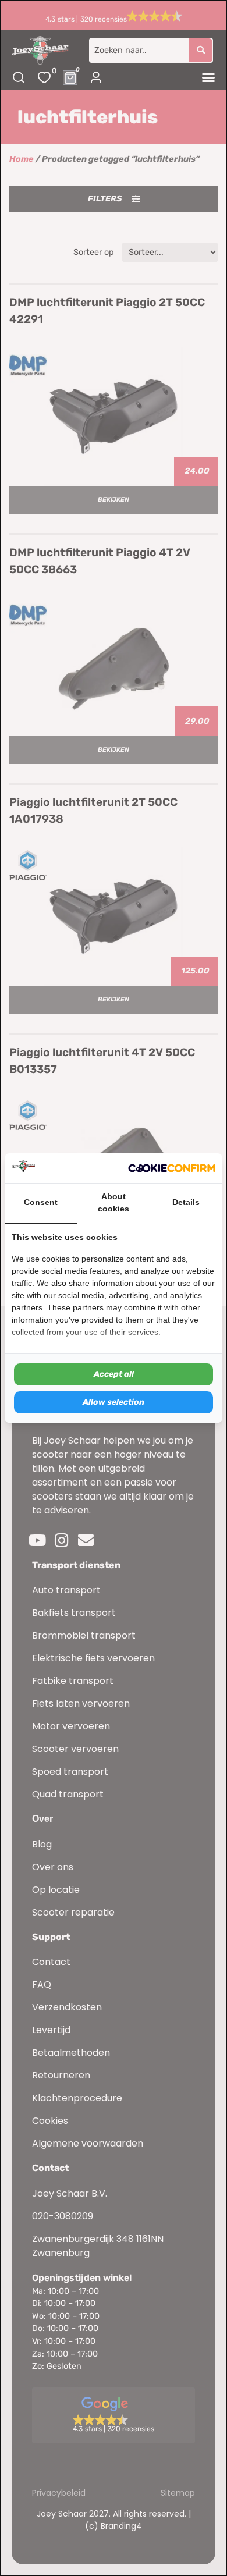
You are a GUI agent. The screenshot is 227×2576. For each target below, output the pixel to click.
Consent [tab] (41, 1202)
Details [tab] (186, 1202)
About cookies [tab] (114, 1203)
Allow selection (114, 1402)
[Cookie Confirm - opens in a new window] (172, 1168)
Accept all (114, 1374)
